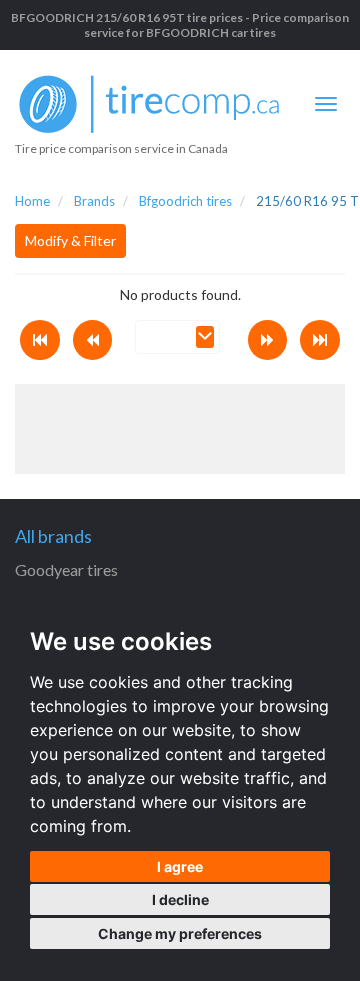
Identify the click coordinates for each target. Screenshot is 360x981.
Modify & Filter (70, 240)
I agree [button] (180, 866)
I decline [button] (180, 899)
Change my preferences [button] (180, 933)
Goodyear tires (66, 569)
